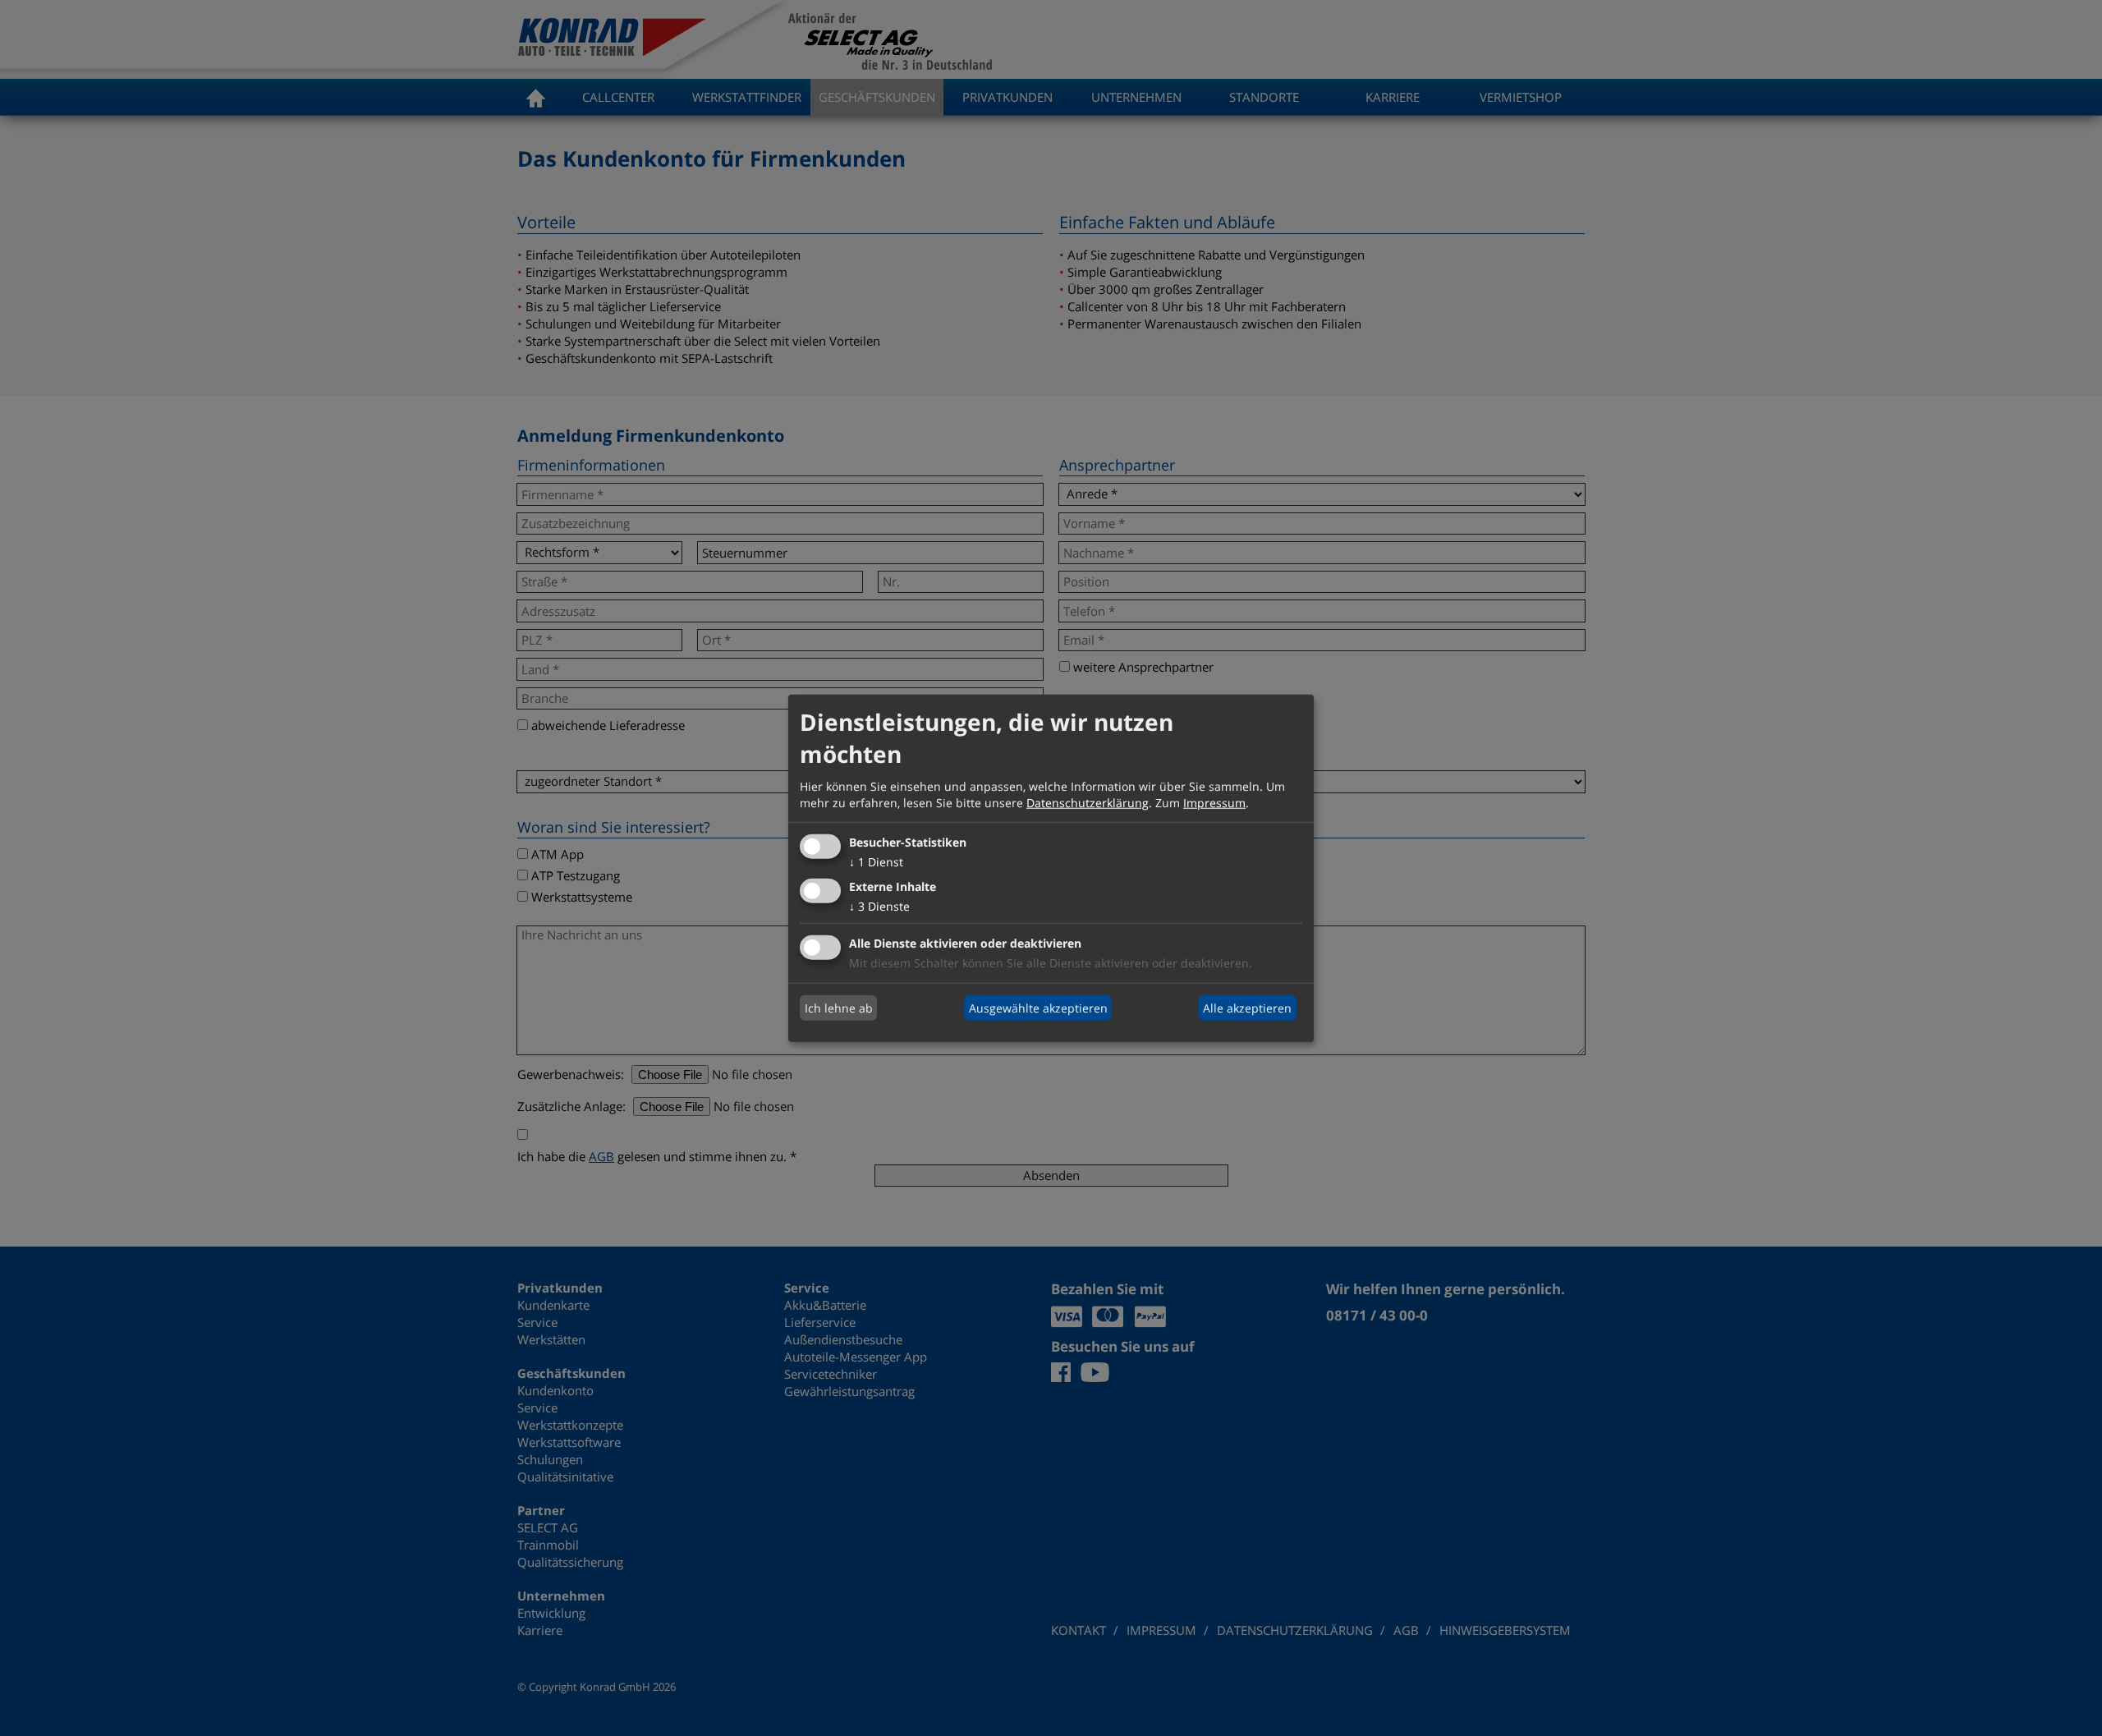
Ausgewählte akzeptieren (1038, 1007)
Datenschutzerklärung (1088, 802)
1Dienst (876, 862)
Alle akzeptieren (1247, 1007)
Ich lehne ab (839, 1007)
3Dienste (879, 906)
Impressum (1214, 802)
